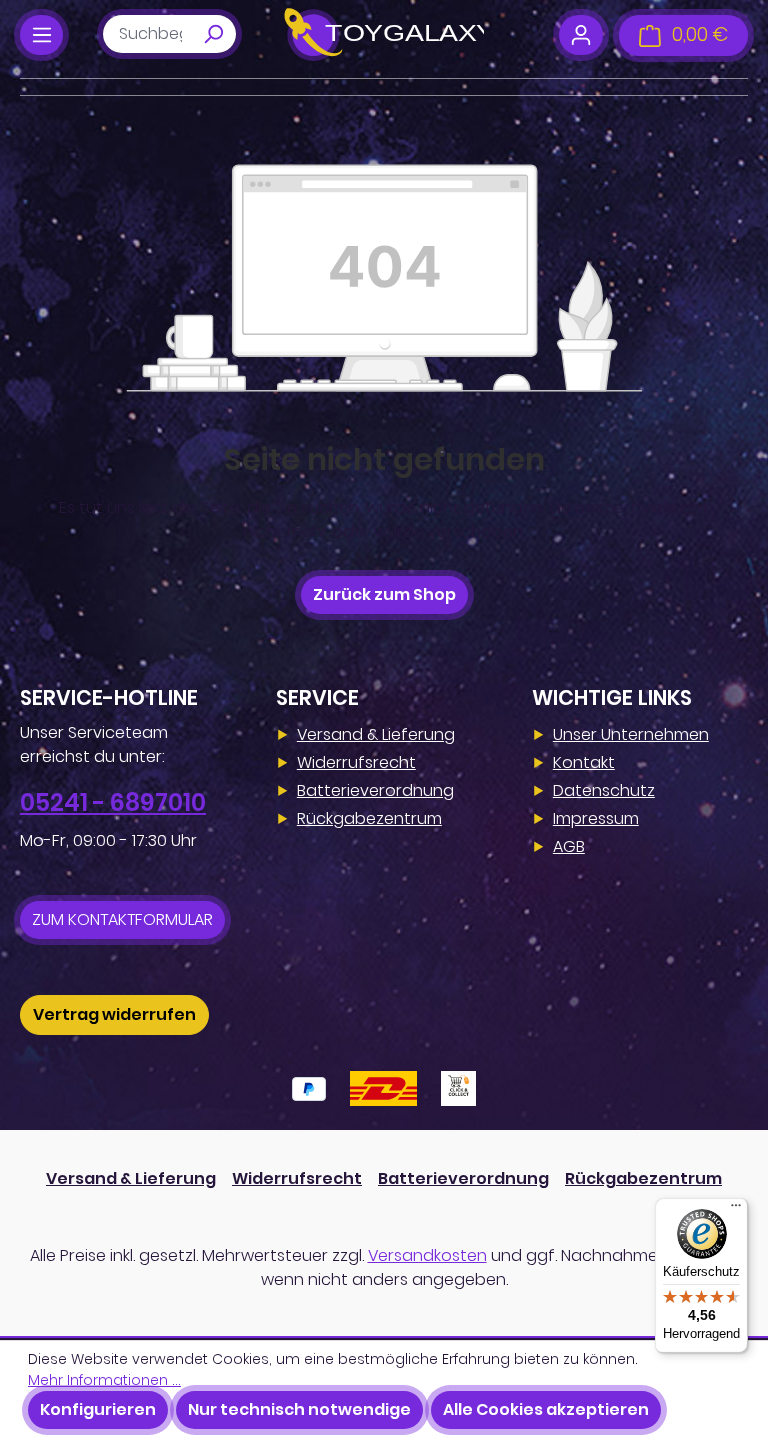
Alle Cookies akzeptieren (546, 1409)
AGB (569, 846)
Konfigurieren (98, 1409)
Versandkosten (427, 1255)
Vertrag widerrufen (114, 1014)
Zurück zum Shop (384, 594)
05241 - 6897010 (113, 802)
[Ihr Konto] (580, 35)
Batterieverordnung (375, 790)
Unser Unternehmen (631, 734)
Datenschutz (604, 790)
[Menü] (41, 35)
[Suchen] (213, 34)
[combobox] (147, 34)
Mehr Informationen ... (104, 1380)
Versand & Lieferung (376, 734)
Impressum (596, 818)
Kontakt (584, 762)
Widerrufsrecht (356, 762)
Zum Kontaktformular (122, 919)
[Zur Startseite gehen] (384, 35)
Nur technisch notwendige (299, 1409)
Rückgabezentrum (369, 818)
